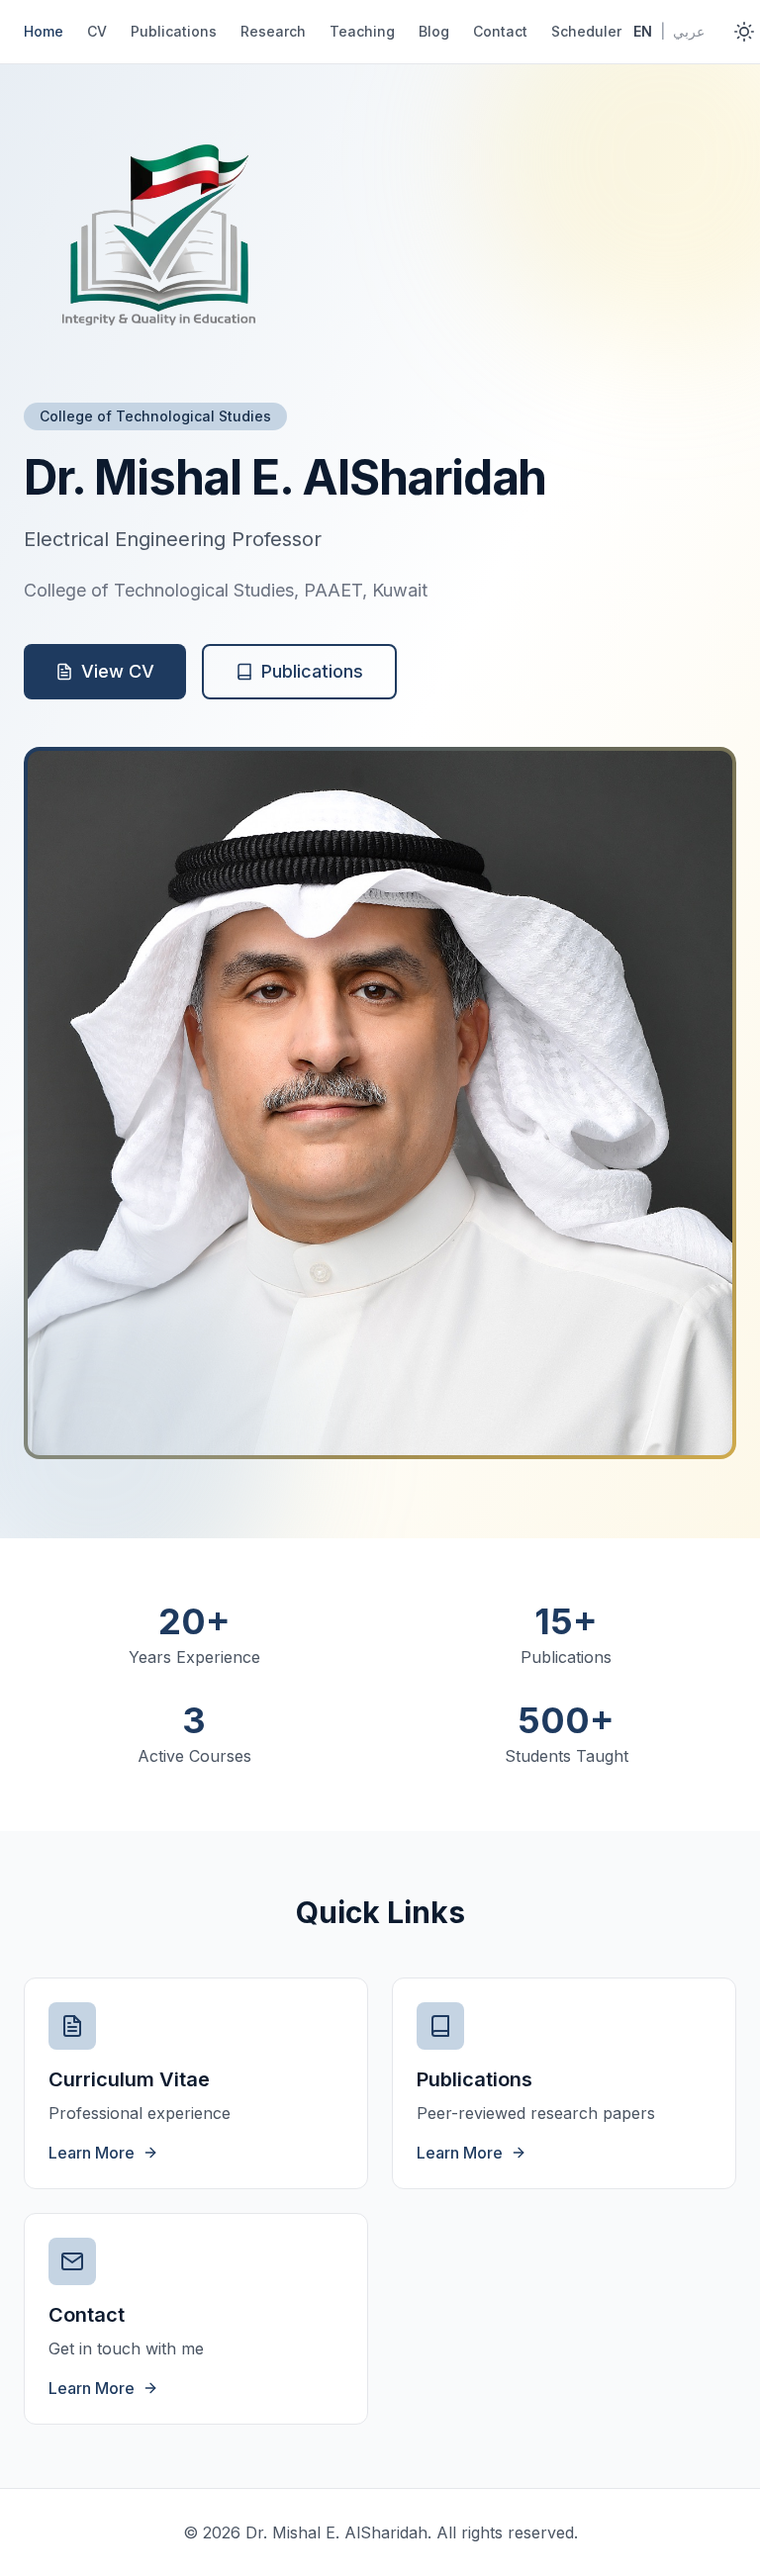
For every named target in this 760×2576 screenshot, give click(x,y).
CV (97, 31)
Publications (174, 31)
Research (273, 31)
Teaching (362, 31)
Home (44, 31)
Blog (434, 31)
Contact (500, 31)
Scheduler (586, 31)
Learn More (92, 2153)
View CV (118, 671)
